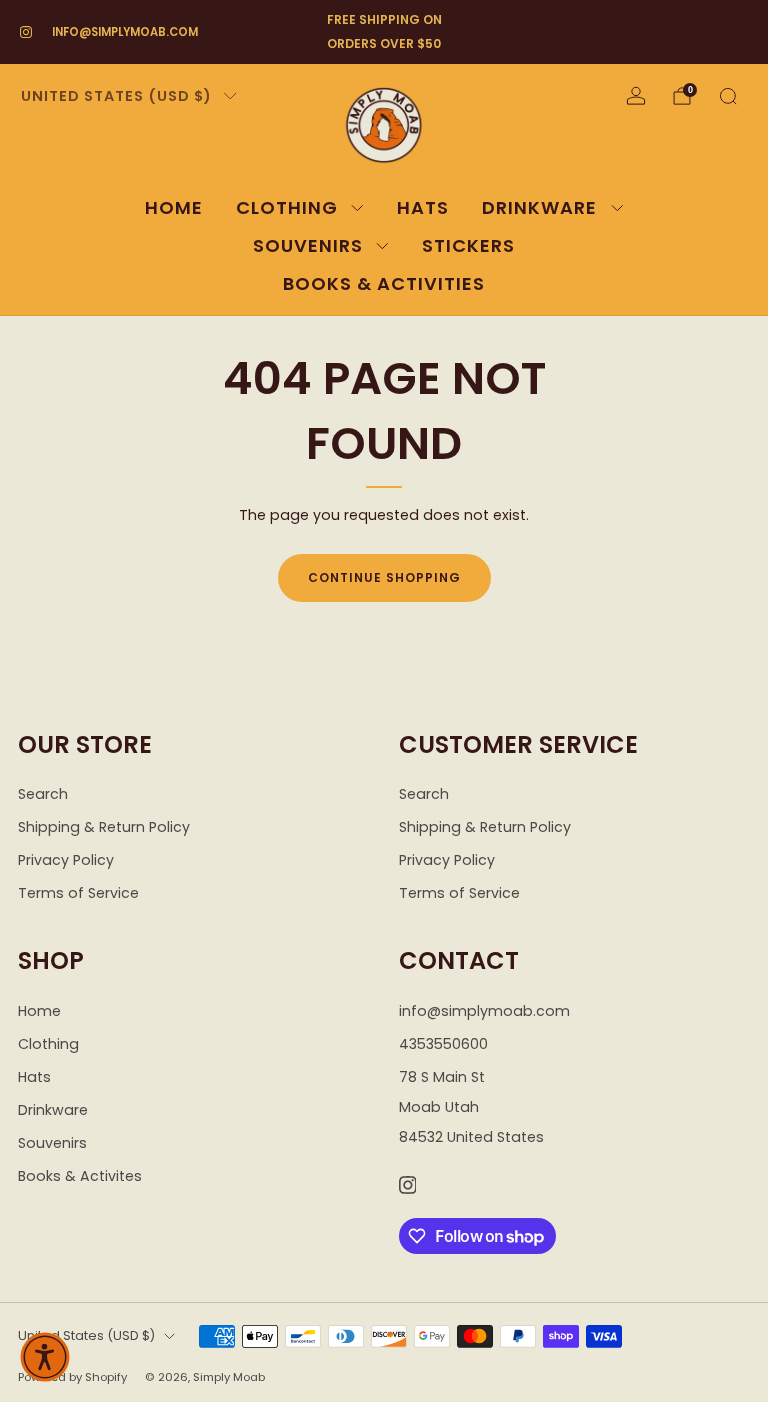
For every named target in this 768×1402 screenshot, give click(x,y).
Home (174, 207)
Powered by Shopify (72, 1377)
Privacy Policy (66, 860)
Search (43, 794)
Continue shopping (384, 577)
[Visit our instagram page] (26, 32)
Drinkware (539, 207)
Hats (423, 207)
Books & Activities (384, 283)
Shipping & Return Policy (104, 827)
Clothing (287, 207)
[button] (45, 1357)
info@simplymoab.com (125, 32)
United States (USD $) (116, 96)
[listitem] (384, 32)
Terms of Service (78, 893)
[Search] (728, 96)
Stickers (468, 245)
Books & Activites (80, 1176)
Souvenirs (308, 245)
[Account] (636, 96)
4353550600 (443, 1044)
